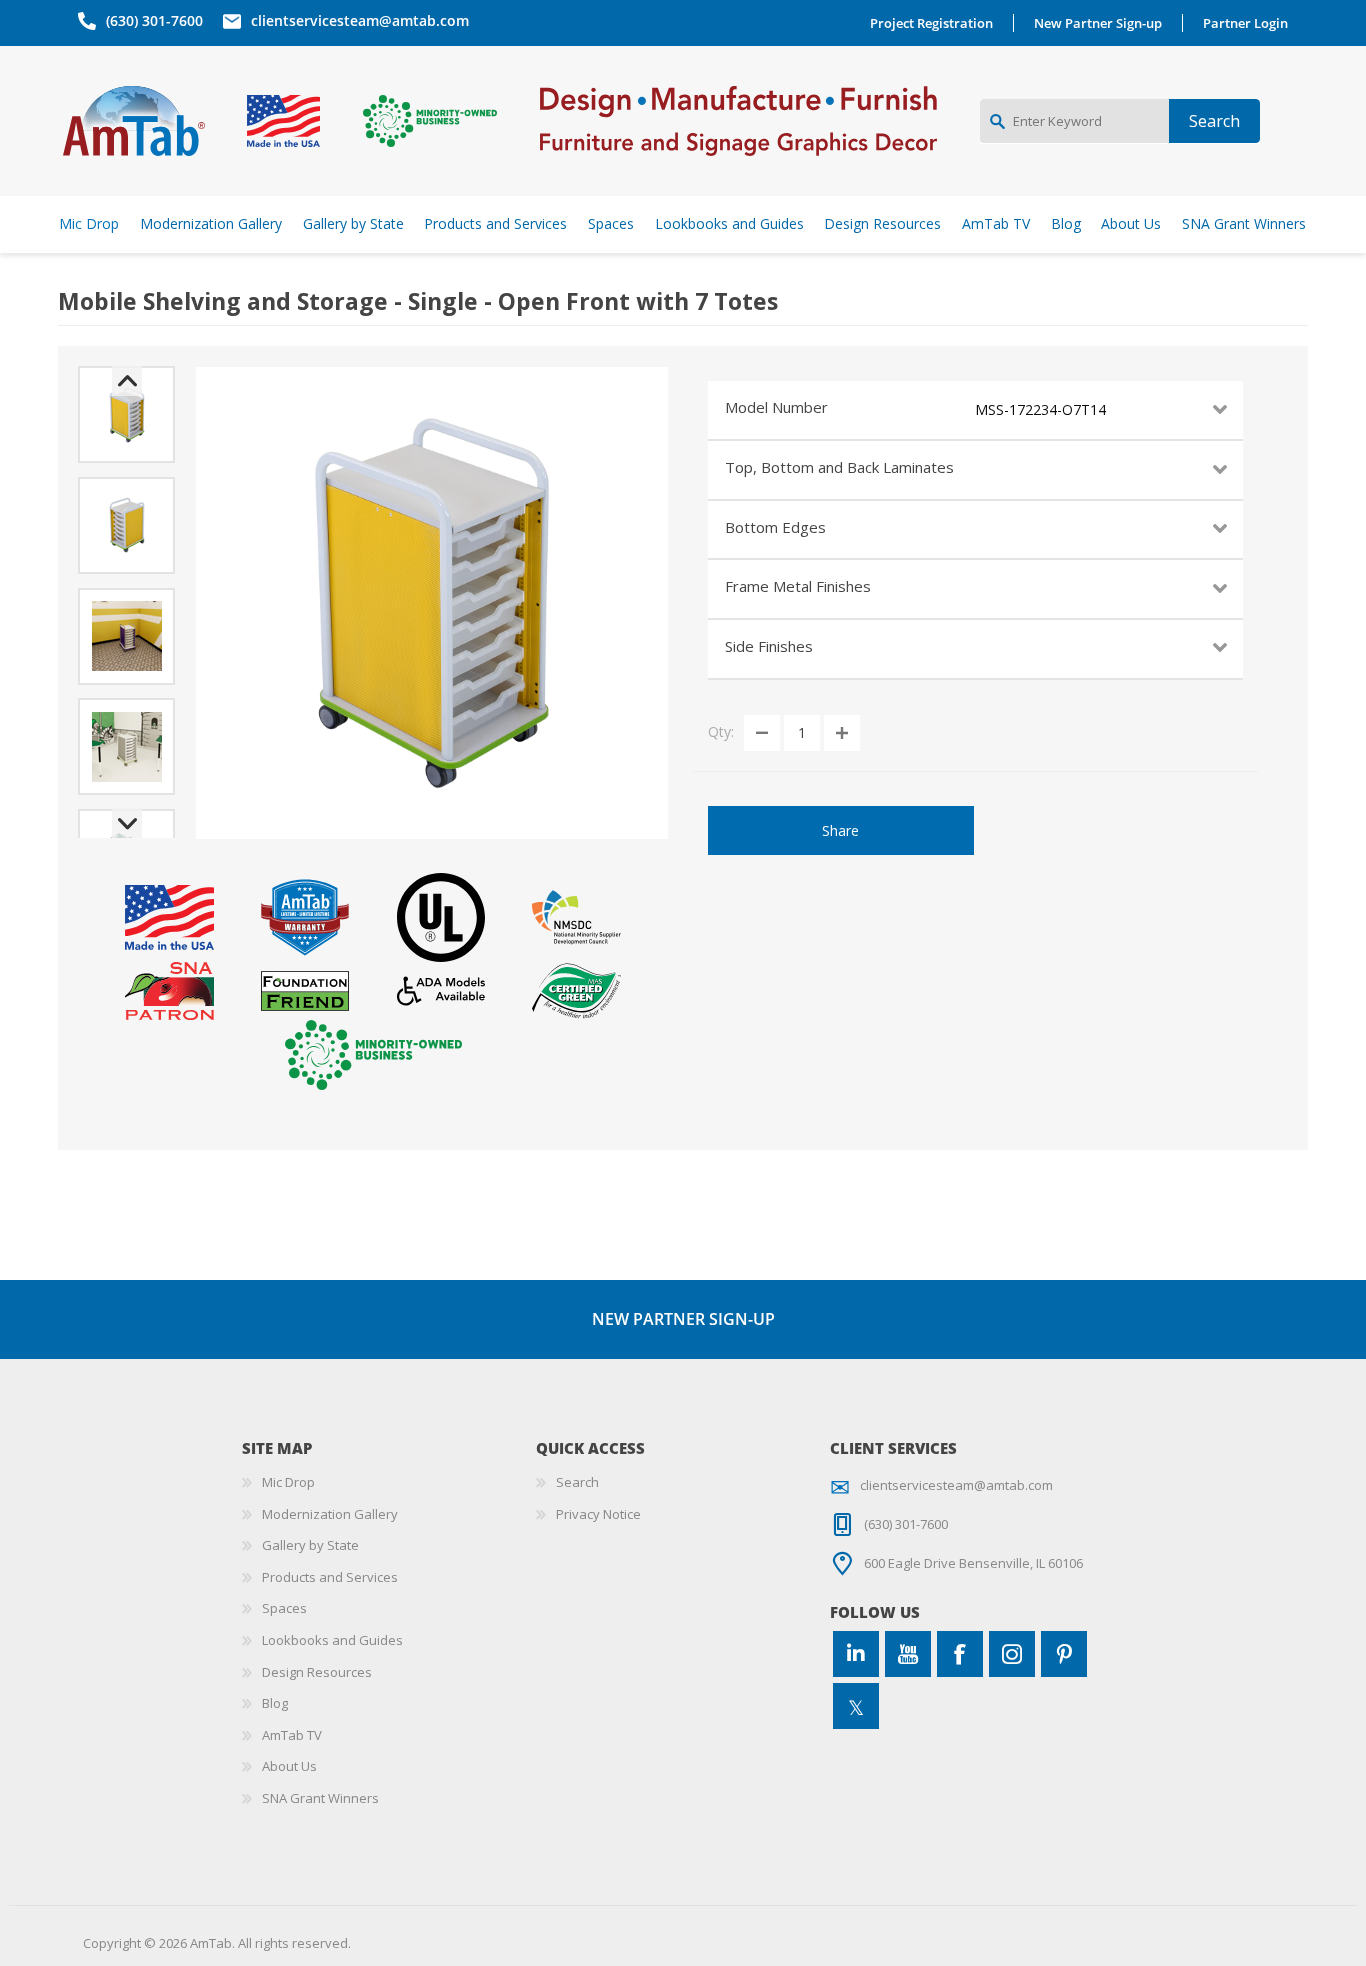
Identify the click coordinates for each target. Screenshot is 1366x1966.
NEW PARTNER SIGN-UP (683, 1319)
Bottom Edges (775, 527)
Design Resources (317, 1672)
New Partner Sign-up (1098, 23)
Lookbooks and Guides (332, 1640)
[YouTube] (908, 1654)
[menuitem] (389, 1483)
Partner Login (1245, 23)
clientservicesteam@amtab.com (360, 20)
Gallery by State (310, 1545)
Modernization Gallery (330, 1514)
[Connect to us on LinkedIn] (856, 1654)
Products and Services (330, 1577)
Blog (275, 1703)
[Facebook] (960, 1654)
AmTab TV (292, 1735)
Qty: (721, 731)
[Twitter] (856, 1706)
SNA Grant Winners (320, 1798)
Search (577, 1482)
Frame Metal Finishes (798, 586)
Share (840, 830)
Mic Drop (288, 1482)
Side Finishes (769, 646)
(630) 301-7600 (154, 20)
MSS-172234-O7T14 (1040, 409)
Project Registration (931, 23)
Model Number (776, 407)
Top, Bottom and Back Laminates (839, 467)
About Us (289, 1766)
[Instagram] (1012, 1654)
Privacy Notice (598, 1514)
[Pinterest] (1064, 1654)
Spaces (284, 1608)
